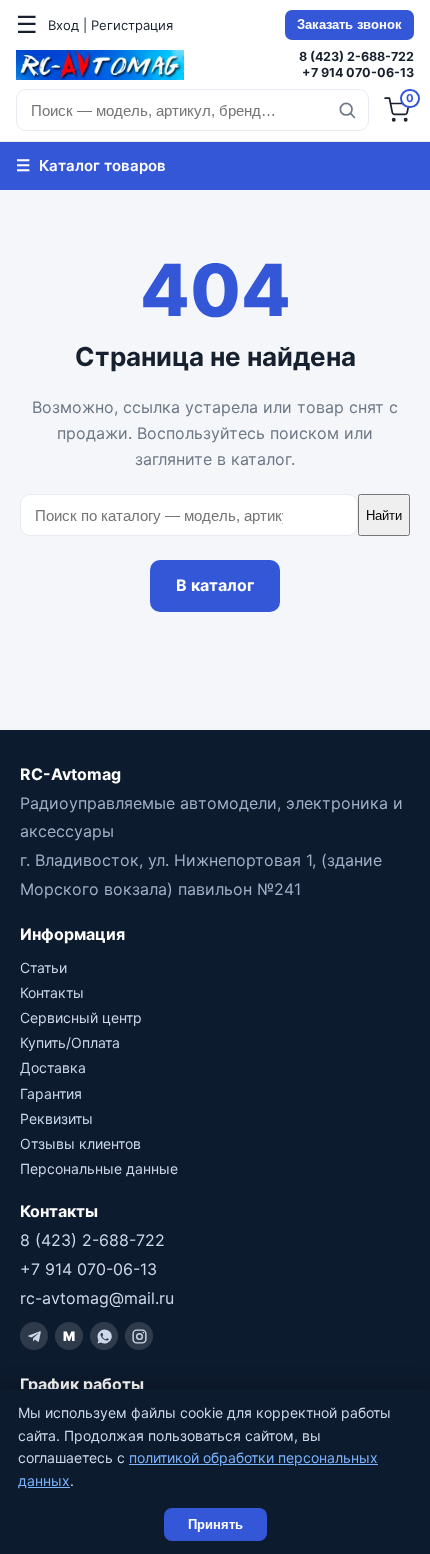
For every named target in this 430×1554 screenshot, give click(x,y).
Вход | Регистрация (110, 25)
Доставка (53, 1067)
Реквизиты (56, 1118)
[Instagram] (139, 1336)
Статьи (43, 967)
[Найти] (347, 110)
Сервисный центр (81, 1017)
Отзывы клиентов (80, 1143)
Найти (384, 515)
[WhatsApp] (104, 1336)
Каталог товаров (91, 165)
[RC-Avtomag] (100, 65)
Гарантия (51, 1093)
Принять (215, 1524)
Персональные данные (99, 1168)
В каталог (215, 585)
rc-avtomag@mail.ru (97, 1298)
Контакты (52, 992)
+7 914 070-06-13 (358, 72)
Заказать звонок (349, 25)
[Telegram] (34, 1336)
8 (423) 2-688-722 (356, 56)
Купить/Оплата (70, 1042)
